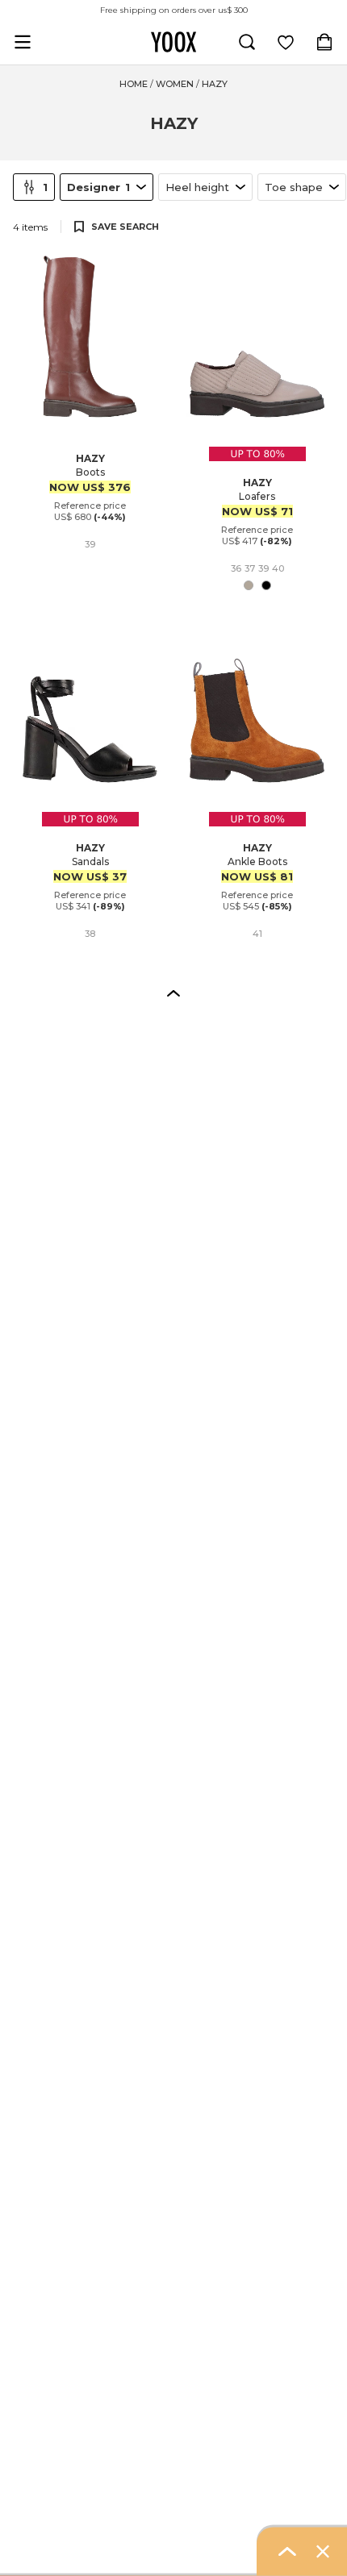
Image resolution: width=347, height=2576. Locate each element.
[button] (173, 993)
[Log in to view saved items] (286, 42)
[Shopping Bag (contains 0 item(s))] (324, 42)
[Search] (247, 42)
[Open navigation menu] (23, 42)
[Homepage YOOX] (173, 42)
